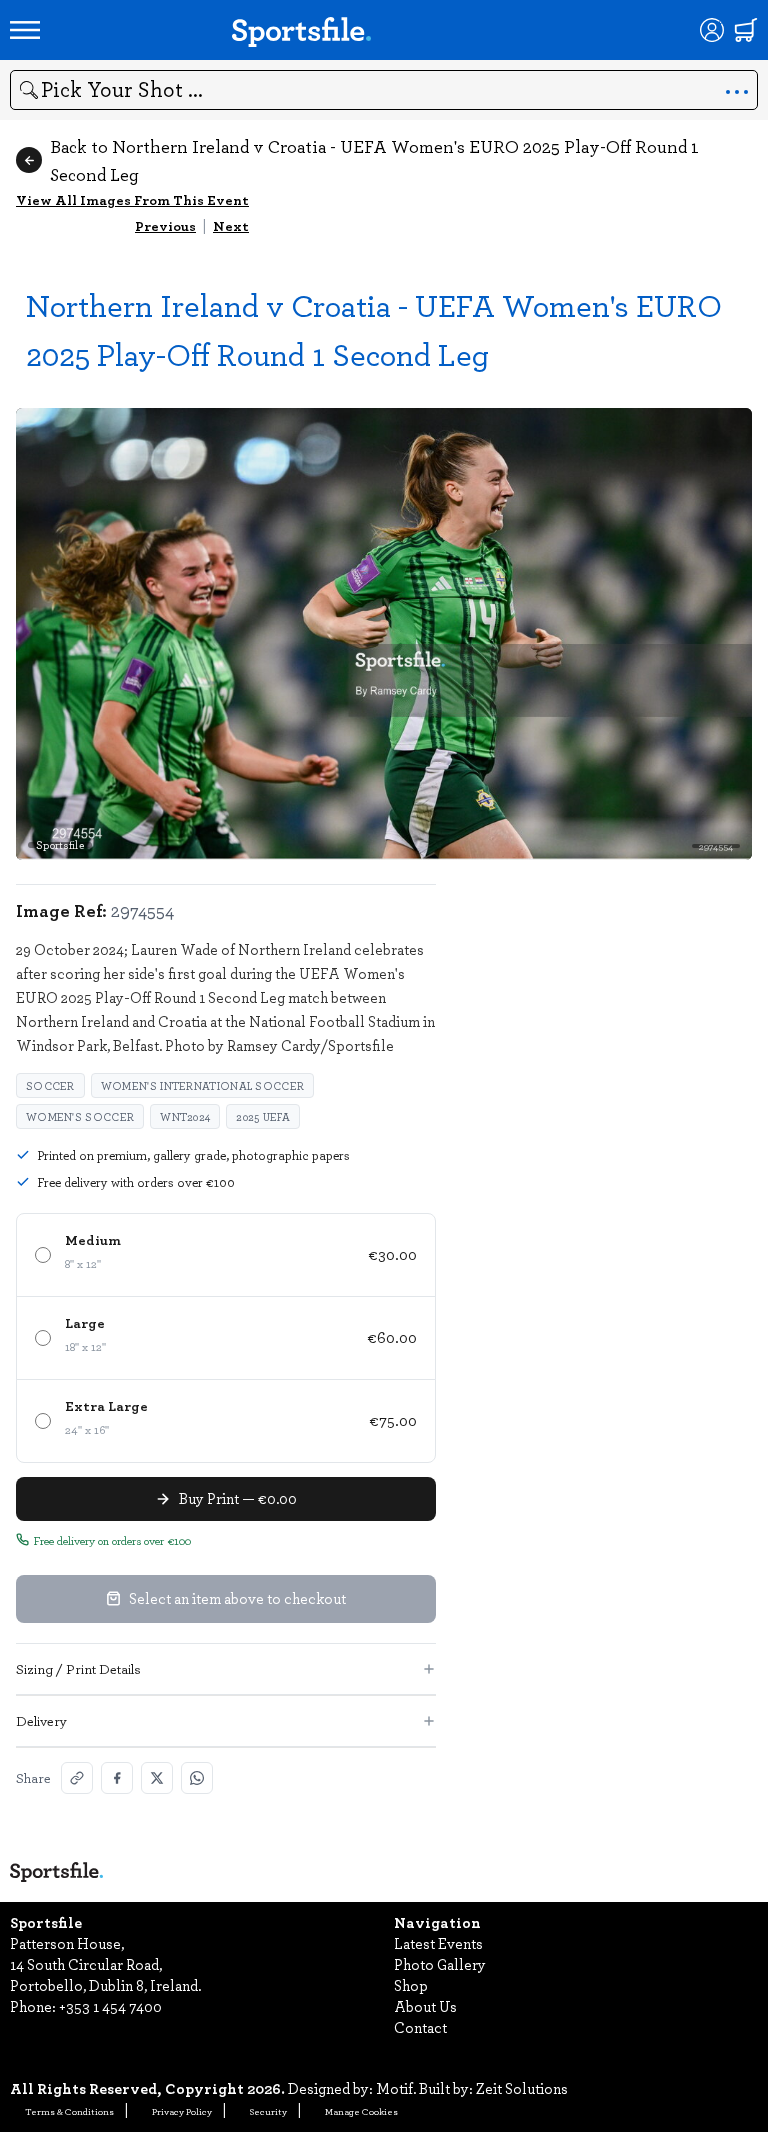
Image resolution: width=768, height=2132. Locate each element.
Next (231, 225)
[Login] (712, 30)
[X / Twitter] (157, 1778)
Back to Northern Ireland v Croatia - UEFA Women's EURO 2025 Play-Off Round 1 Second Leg (374, 160)
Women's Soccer (80, 1116)
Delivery (41, 1720)
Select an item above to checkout (237, 1598)
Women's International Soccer (202, 1085)
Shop (411, 1985)
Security (268, 2111)
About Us (425, 2006)
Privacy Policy (182, 2111)
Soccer (50, 1085)
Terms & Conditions (69, 2111)
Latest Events (438, 1943)
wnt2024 (185, 1116)
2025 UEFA (263, 1116)
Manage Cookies (361, 2111)
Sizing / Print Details (78, 1668)
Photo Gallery (440, 1964)
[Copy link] (77, 1778)
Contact (420, 2027)
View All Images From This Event (132, 199)
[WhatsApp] (197, 1778)
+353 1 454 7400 (110, 2006)
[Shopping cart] (746, 30)
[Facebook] (117, 1778)
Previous (165, 225)
